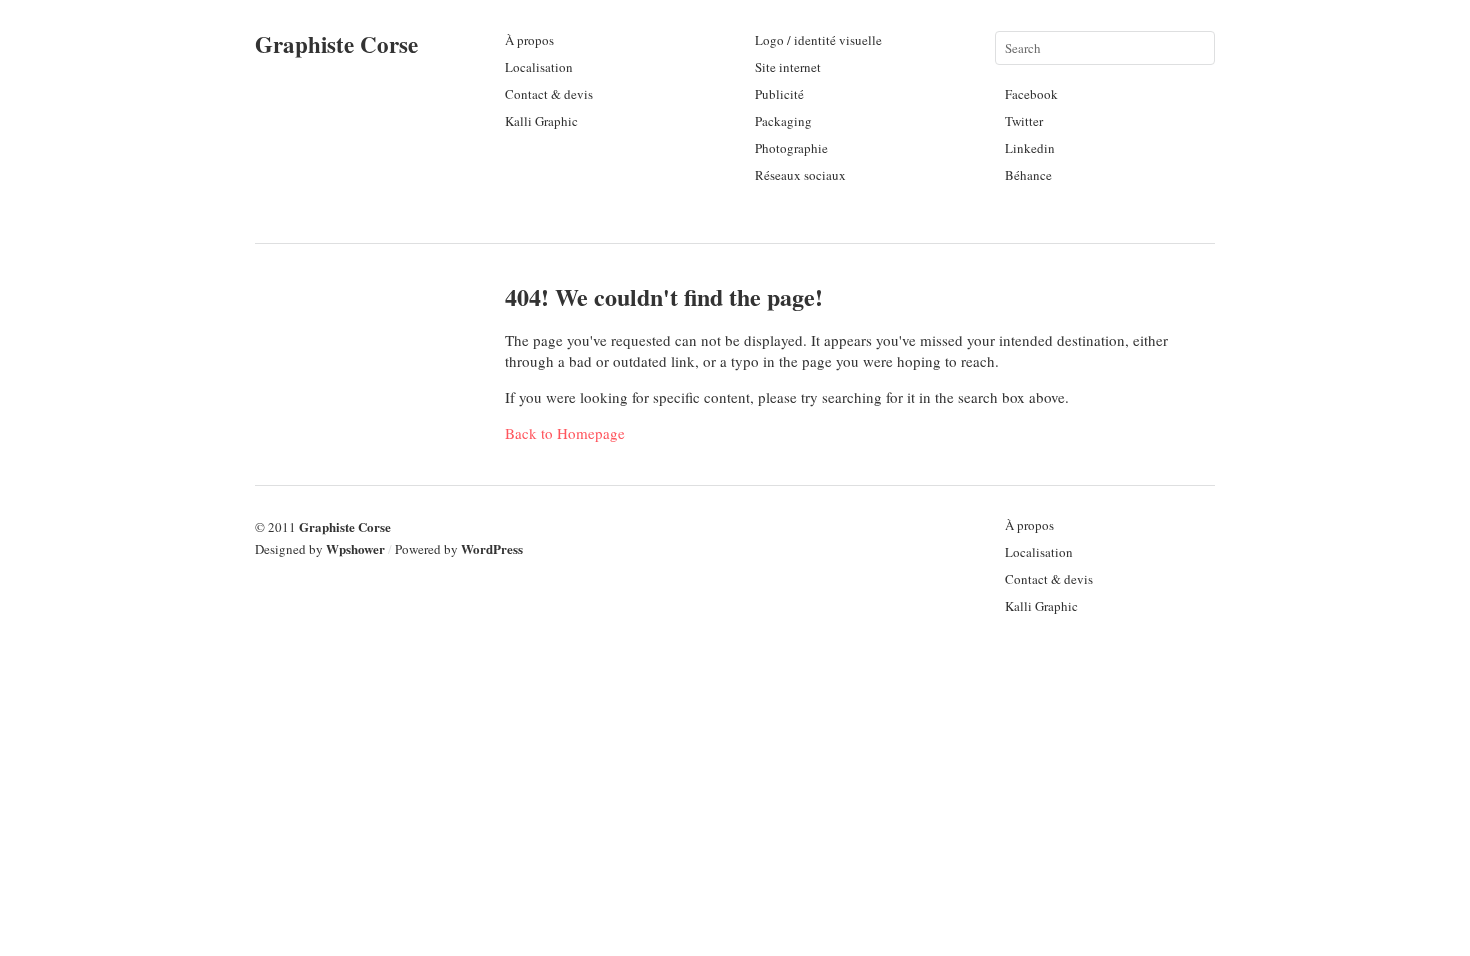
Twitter (1024, 121)
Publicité (779, 94)
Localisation (539, 67)
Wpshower (355, 548)
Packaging (783, 121)
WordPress (492, 548)
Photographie (791, 148)
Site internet (788, 67)
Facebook (1031, 94)
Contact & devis (549, 94)
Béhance (1028, 175)
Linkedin (1030, 148)
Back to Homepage (565, 433)
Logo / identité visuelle (818, 40)
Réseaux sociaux (800, 175)
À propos (529, 40)
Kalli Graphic (541, 121)
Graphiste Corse (336, 44)
